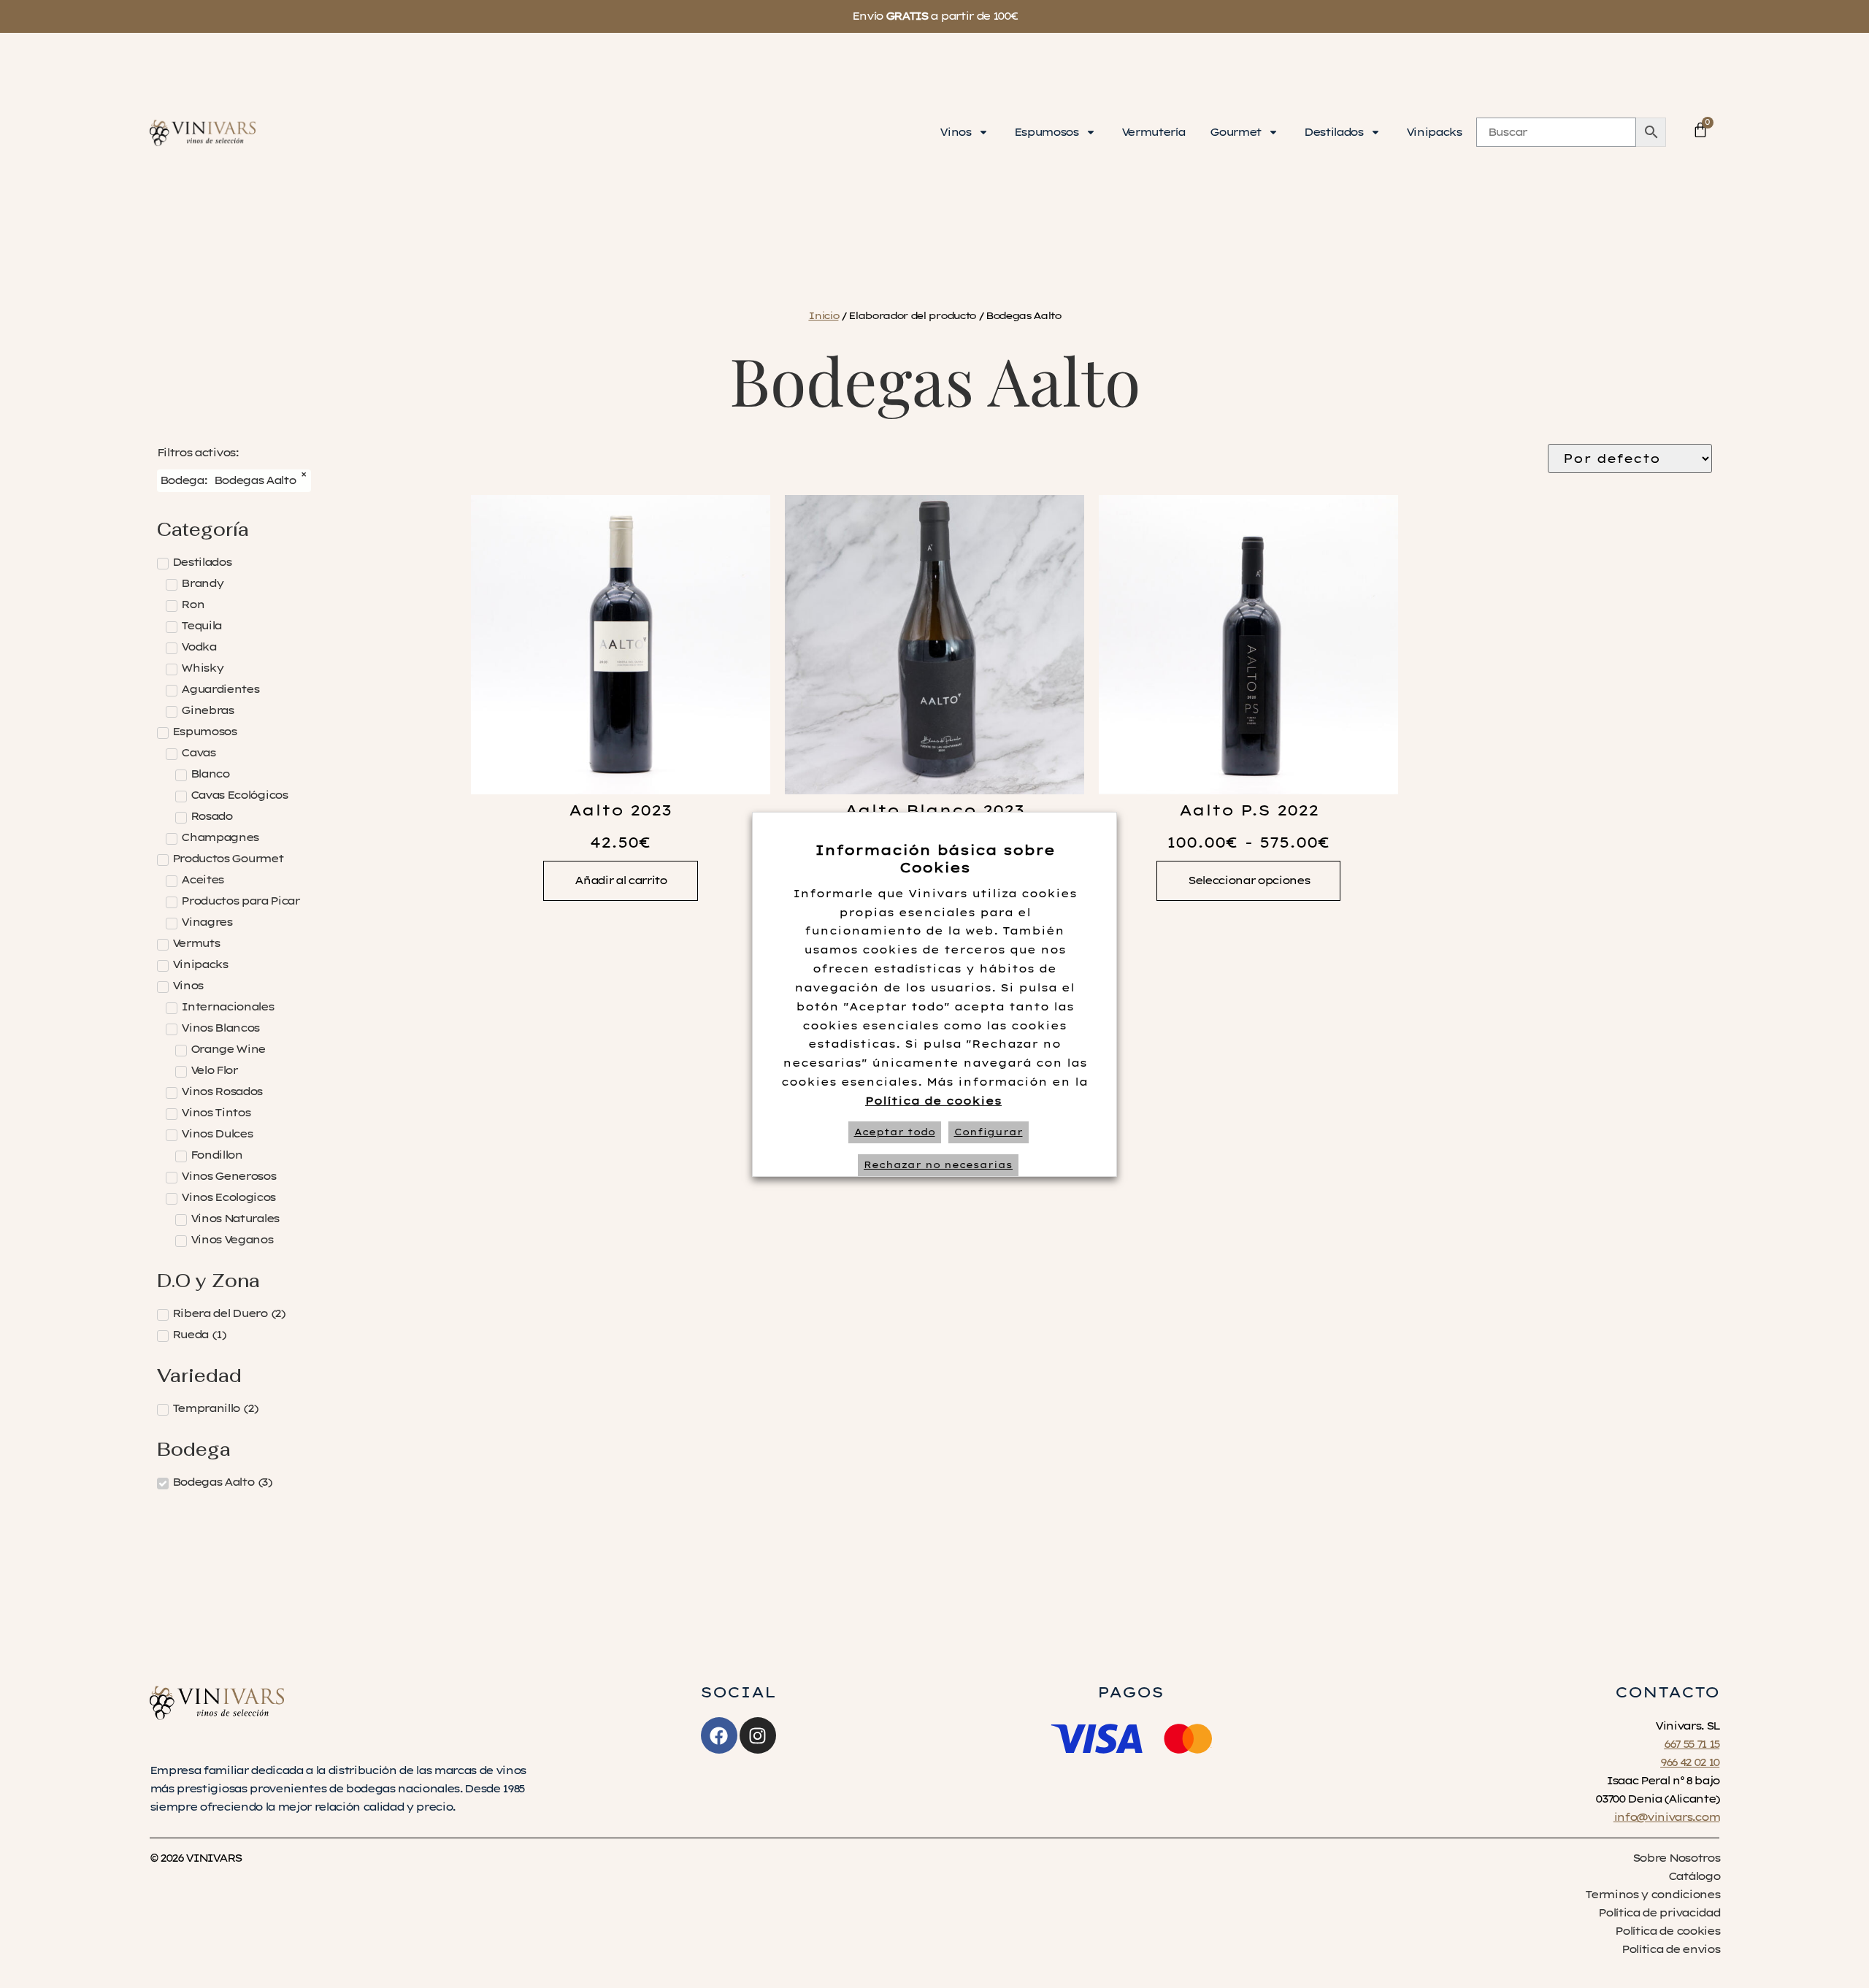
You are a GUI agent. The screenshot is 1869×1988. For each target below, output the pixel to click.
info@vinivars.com (1666, 1817)
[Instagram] (758, 1735)
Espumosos (1046, 132)
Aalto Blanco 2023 (934, 810)
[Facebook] (719, 1735)
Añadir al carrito (620, 880)
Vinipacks (1434, 132)
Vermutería (1153, 132)
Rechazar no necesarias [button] (938, 1165)
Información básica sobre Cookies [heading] (935, 859)
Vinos (955, 132)
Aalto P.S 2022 (1249, 810)
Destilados (1333, 132)
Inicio (823, 315)
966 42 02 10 (1690, 1762)
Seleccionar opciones (1248, 880)
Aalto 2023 (620, 810)
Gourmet (1235, 132)
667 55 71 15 (1692, 1744)
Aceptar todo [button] (895, 1132)
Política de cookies (933, 1101)
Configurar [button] (989, 1132)
